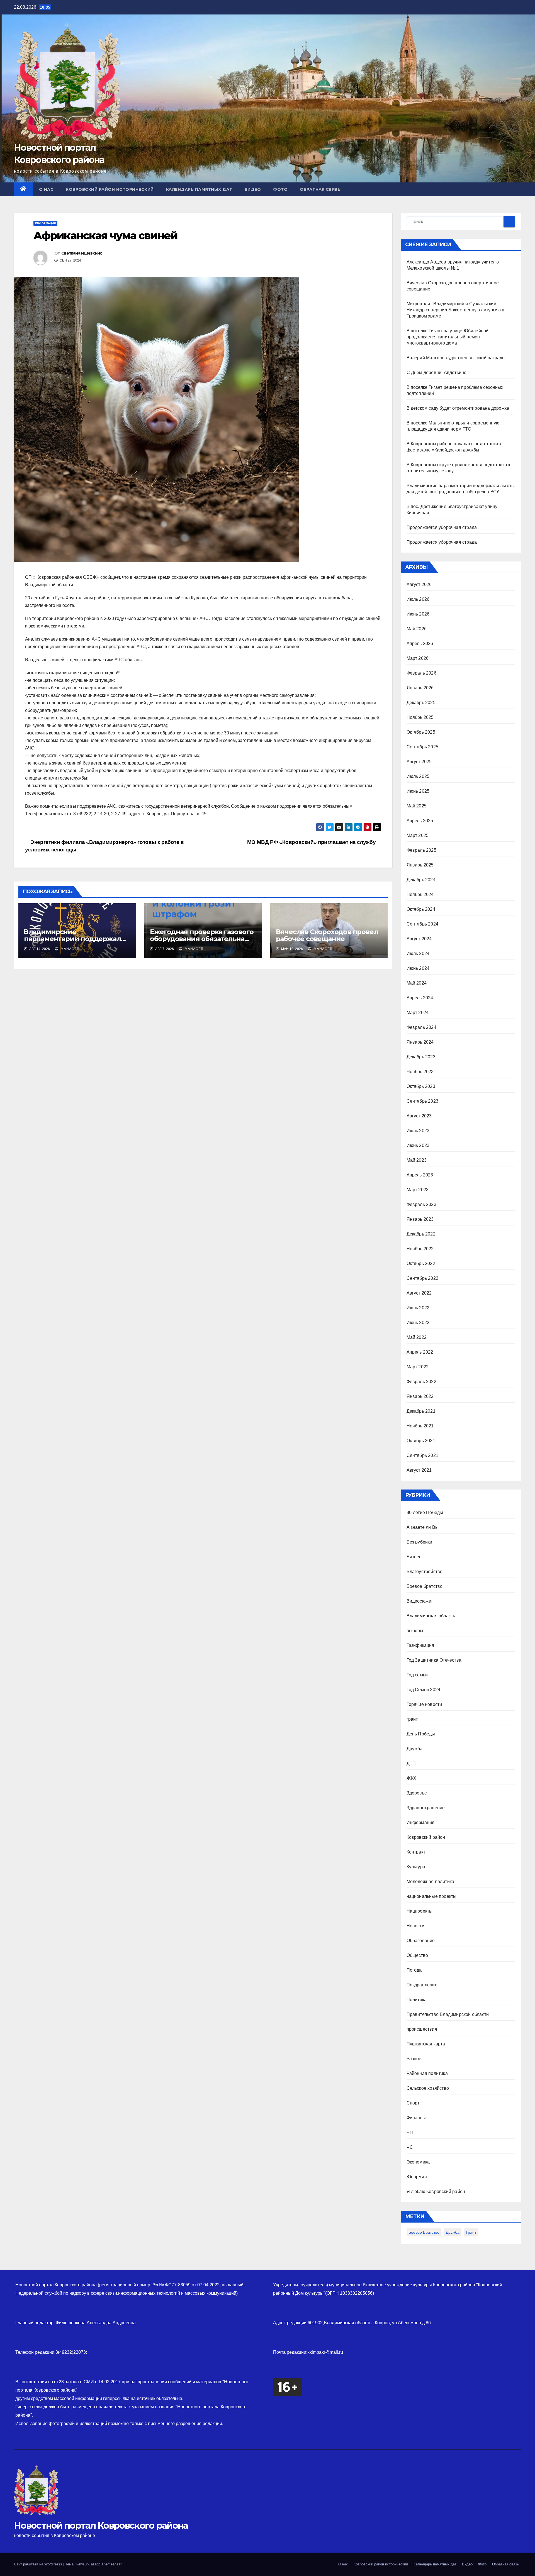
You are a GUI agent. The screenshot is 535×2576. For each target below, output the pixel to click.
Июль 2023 (418, 1131)
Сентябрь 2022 (423, 1278)
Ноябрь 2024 (420, 894)
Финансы (416, 2118)
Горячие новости (424, 1704)
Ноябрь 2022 (420, 1249)
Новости (415, 1926)
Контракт (416, 1852)
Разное (414, 2059)
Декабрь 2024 (421, 880)
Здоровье (417, 1793)
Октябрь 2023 (421, 1086)
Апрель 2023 (420, 1175)
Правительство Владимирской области (448, 2014)
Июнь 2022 (418, 1323)
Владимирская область (431, 1616)
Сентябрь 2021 (423, 1455)
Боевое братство (425, 1586)
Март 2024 (418, 1013)
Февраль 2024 (421, 1027)
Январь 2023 (420, 1219)
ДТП (411, 1763)
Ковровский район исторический (110, 189)
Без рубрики (420, 1542)
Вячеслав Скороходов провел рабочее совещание (327, 935)
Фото (280, 189)
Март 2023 (418, 1190)
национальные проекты (432, 1896)
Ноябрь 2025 (420, 717)
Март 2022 (418, 1367)
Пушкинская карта (426, 2044)
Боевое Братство (424, 2232)
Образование (421, 1941)
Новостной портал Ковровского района (101, 2525)
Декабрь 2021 (421, 1411)
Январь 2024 (420, 1042)
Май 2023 (417, 1160)
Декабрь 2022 (421, 1234)
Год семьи (417, 1675)
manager (70, 949)
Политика (417, 2000)
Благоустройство (425, 1572)
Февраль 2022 (421, 1382)
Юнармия (417, 2177)
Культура (416, 1867)
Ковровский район (426, 1837)
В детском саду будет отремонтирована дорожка (458, 408)
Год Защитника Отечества (434, 1660)
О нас (46, 189)
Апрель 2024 (420, 998)
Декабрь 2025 (421, 703)
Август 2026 (419, 584)
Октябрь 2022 (421, 1263)
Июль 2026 (418, 599)
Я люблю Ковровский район (436, 2192)
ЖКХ (412, 1778)
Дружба (415, 1749)
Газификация (420, 1645)
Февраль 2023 (421, 1204)
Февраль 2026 (421, 673)
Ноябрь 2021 (420, 1426)
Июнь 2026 (418, 614)
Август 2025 (419, 762)
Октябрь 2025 (421, 732)
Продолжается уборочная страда (442, 527)
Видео (253, 189)
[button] (517, 189)
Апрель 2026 (420, 644)
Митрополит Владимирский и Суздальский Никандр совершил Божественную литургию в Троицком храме (456, 310)
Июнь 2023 (418, 1145)
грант (412, 1719)
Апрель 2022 (420, 1352)
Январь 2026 (420, 688)
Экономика (418, 2162)
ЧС (410, 2147)
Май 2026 (417, 629)
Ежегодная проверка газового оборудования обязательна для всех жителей (202, 939)
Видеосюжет (420, 1601)
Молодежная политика (431, 1882)
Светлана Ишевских (82, 253)
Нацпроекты (420, 1911)
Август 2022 (419, 1293)
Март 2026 (418, 658)
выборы (415, 1631)
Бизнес (414, 1557)
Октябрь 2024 (421, 909)
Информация (45, 223)
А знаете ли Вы (423, 1527)
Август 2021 (419, 1470)
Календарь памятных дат (199, 189)
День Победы (421, 1734)
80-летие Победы (425, 1512)
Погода (414, 1970)
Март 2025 (418, 835)
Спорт (413, 2103)
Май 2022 (417, 1337)
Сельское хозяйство (428, 2088)
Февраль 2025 (421, 850)
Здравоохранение (426, 1808)
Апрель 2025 (420, 821)
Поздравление (422, 1985)
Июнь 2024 (418, 968)
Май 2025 (417, 806)
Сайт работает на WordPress (39, 2564)
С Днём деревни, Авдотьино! (437, 373)
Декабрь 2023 (421, 1057)
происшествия (422, 2029)
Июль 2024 (418, 954)
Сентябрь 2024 (423, 924)
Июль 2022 (418, 1308)
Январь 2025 (420, 865)
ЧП (410, 2132)
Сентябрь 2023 (423, 1101)
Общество (417, 1955)
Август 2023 (419, 1116)
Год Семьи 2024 (424, 1690)
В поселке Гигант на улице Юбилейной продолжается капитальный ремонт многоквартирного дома (448, 337)
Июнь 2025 (418, 791)
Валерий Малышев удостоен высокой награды (456, 358)
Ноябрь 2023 (420, 1072)
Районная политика (427, 2073)
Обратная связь (320, 189)
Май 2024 (417, 983)
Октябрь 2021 (421, 1441)
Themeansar (111, 2564)
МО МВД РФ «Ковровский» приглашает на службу (312, 842)
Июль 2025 (418, 776)
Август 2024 (419, 939)
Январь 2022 (420, 1396)
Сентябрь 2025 (423, 747)
